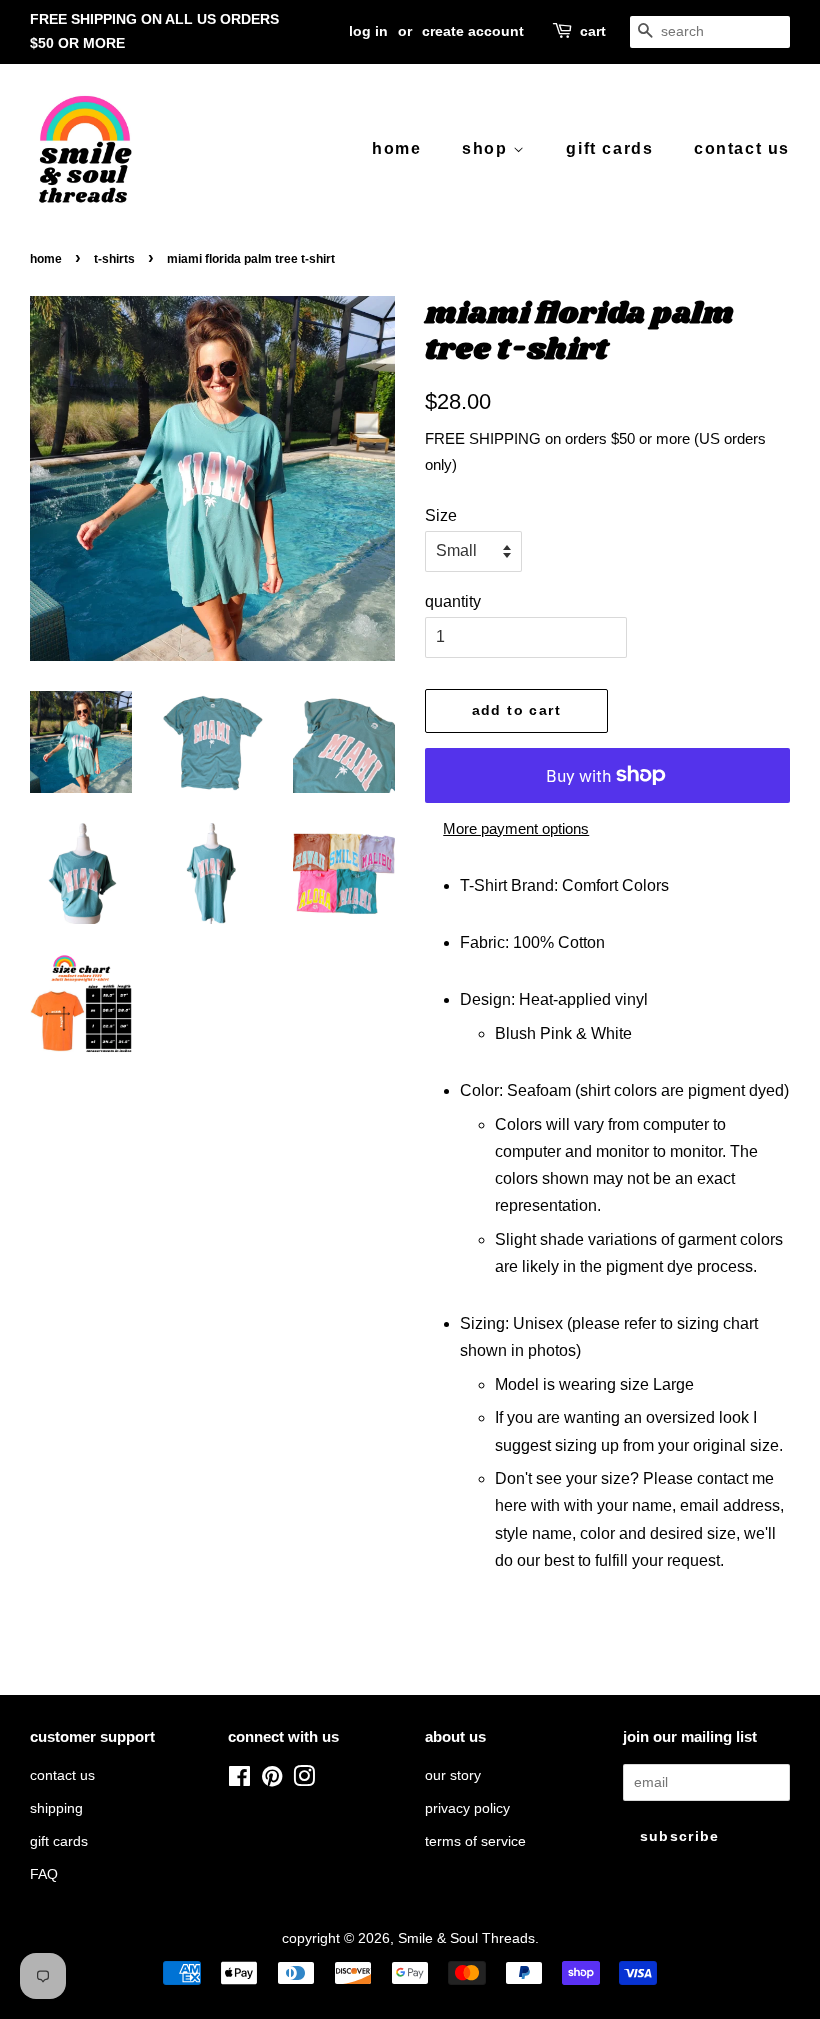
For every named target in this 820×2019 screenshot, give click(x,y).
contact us (742, 148)
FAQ (44, 1874)
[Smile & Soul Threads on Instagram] (304, 1780)
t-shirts (114, 259)
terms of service (475, 1841)
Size (441, 515)
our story (453, 1775)
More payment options (516, 828)
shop (487, 148)
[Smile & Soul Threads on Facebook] (239, 1780)
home (396, 148)
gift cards (609, 148)
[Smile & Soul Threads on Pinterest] (272, 1780)
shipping (56, 1808)
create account (473, 31)
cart (593, 31)
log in (368, 31)
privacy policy (467, 1808)
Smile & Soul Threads (466, 1938)
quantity (453, 601)
